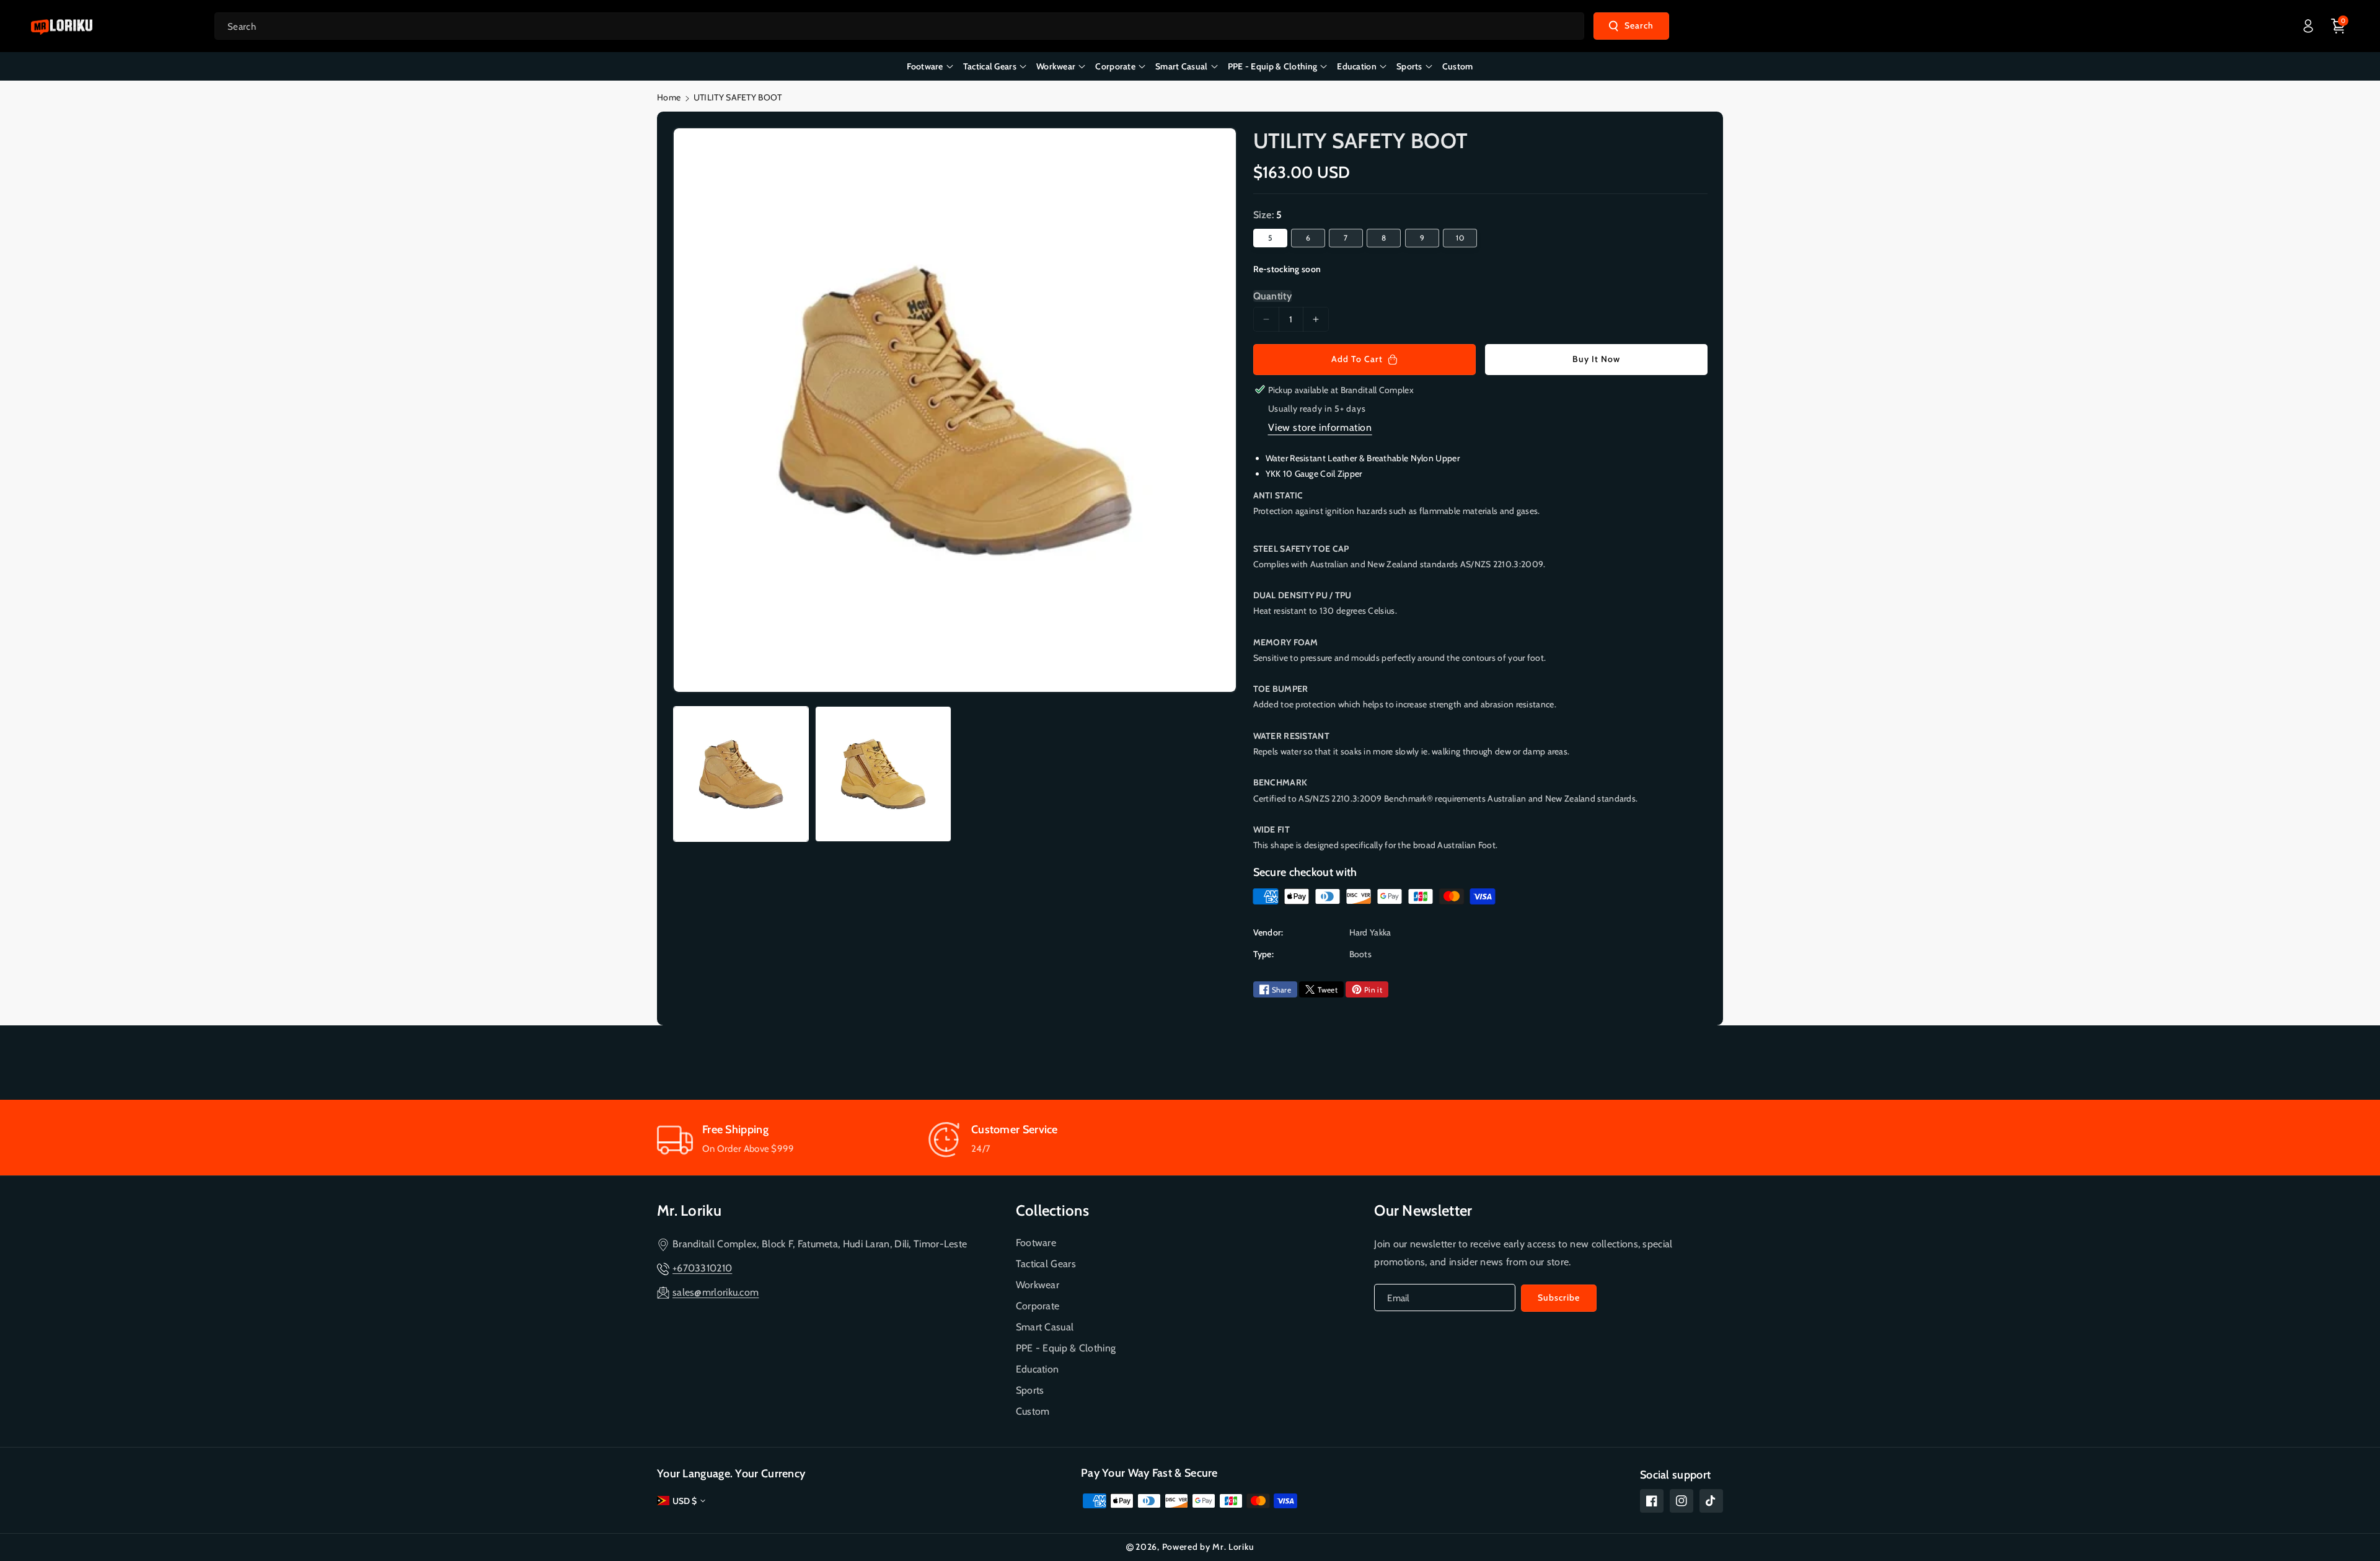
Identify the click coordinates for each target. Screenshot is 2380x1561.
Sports (1030, 1390)
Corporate (1038, 1306)
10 (1460, 238)
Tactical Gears (1046, 1264)
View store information (1320, 427)
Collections (1052, 1210)
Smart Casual (1045, 1327)
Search (1639, 25)
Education (1038, 1369)
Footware (1036, 1243)
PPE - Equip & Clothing (1066, 1348)
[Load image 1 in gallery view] (741, 774)
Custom (1033, 1411)
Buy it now (1596, 359)
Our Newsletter (1423, 1210)
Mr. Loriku (689, 1210)
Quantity (1272, 296)
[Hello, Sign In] (2308, 26)
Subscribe (1559, 1298)
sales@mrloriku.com (716, 1292)
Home (669, 97)
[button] (2338, 26)
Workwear (1038, 1285)
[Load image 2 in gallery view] (883, 774)
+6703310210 (702, 1268)
